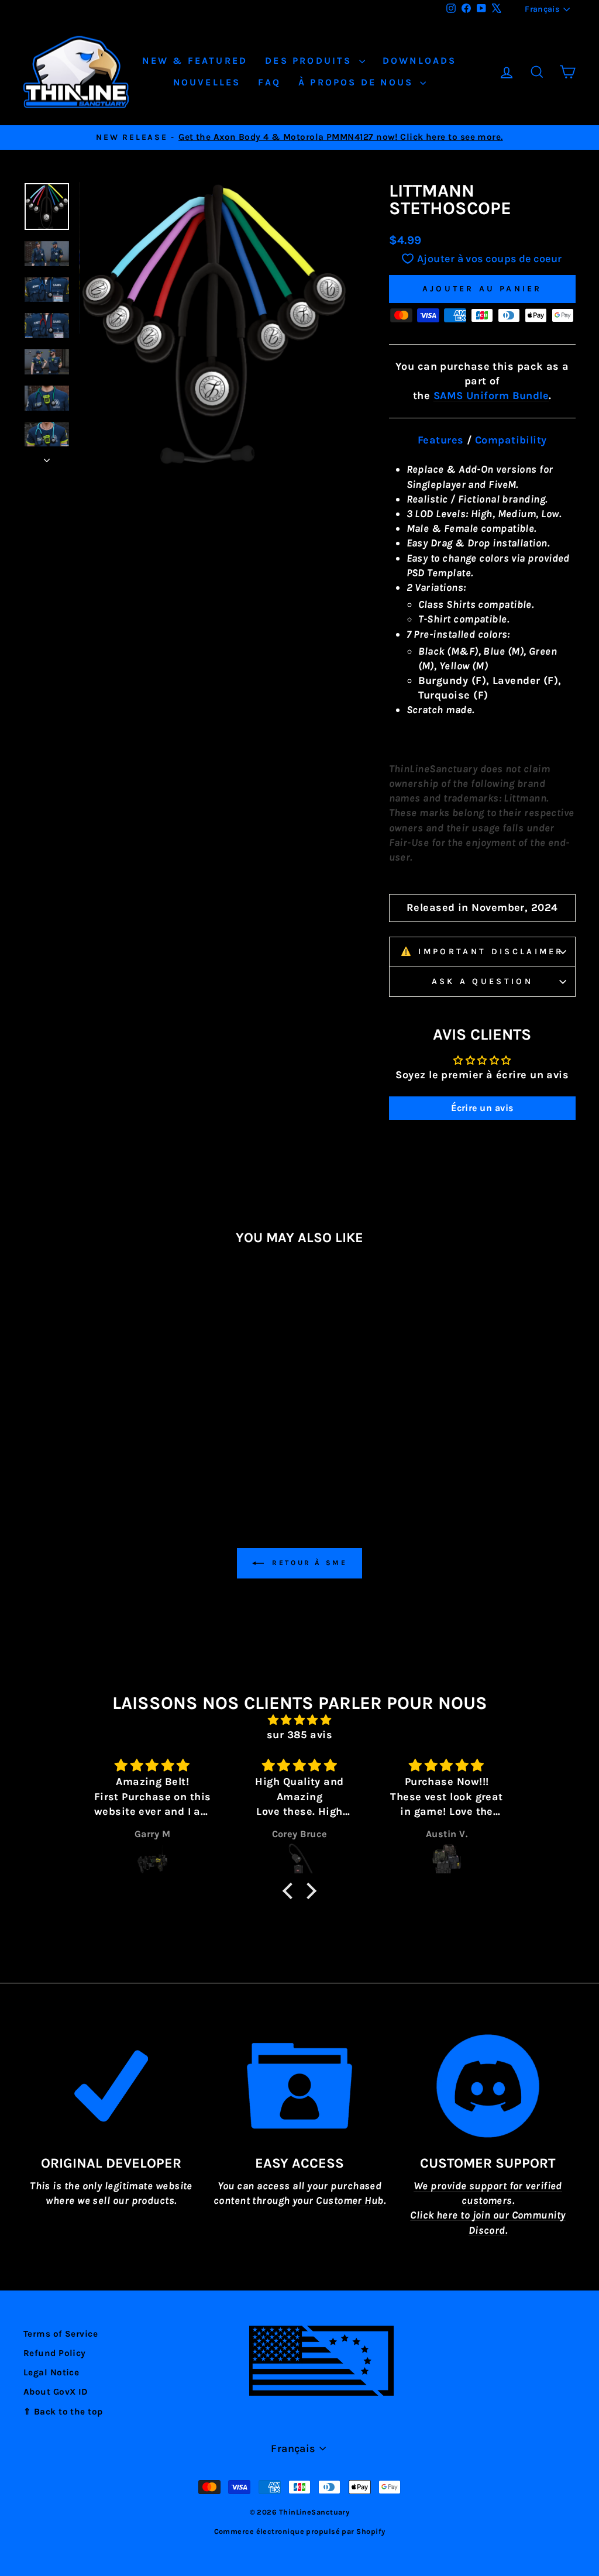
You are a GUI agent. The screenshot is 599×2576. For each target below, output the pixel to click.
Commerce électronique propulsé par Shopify (300, 2531)
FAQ (269, 82)
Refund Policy (55, 2353)
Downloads (420, 61)
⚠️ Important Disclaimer (482, 952)
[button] (291, 1891)
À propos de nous (358, 82)
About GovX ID (56, 2392)
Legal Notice (51, 2372)
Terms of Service (61, 2334)
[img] (299, 1720)
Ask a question (482, 981)
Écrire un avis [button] (482, 1108)
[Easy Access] (299, 2086)
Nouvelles (207, 82)
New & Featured (195, 61)
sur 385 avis (299, 1735)
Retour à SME (308, 1563)
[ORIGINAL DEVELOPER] (111, 2086)
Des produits (311, 61)
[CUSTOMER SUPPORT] (488, 2086)
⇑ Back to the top (63, 2412)
